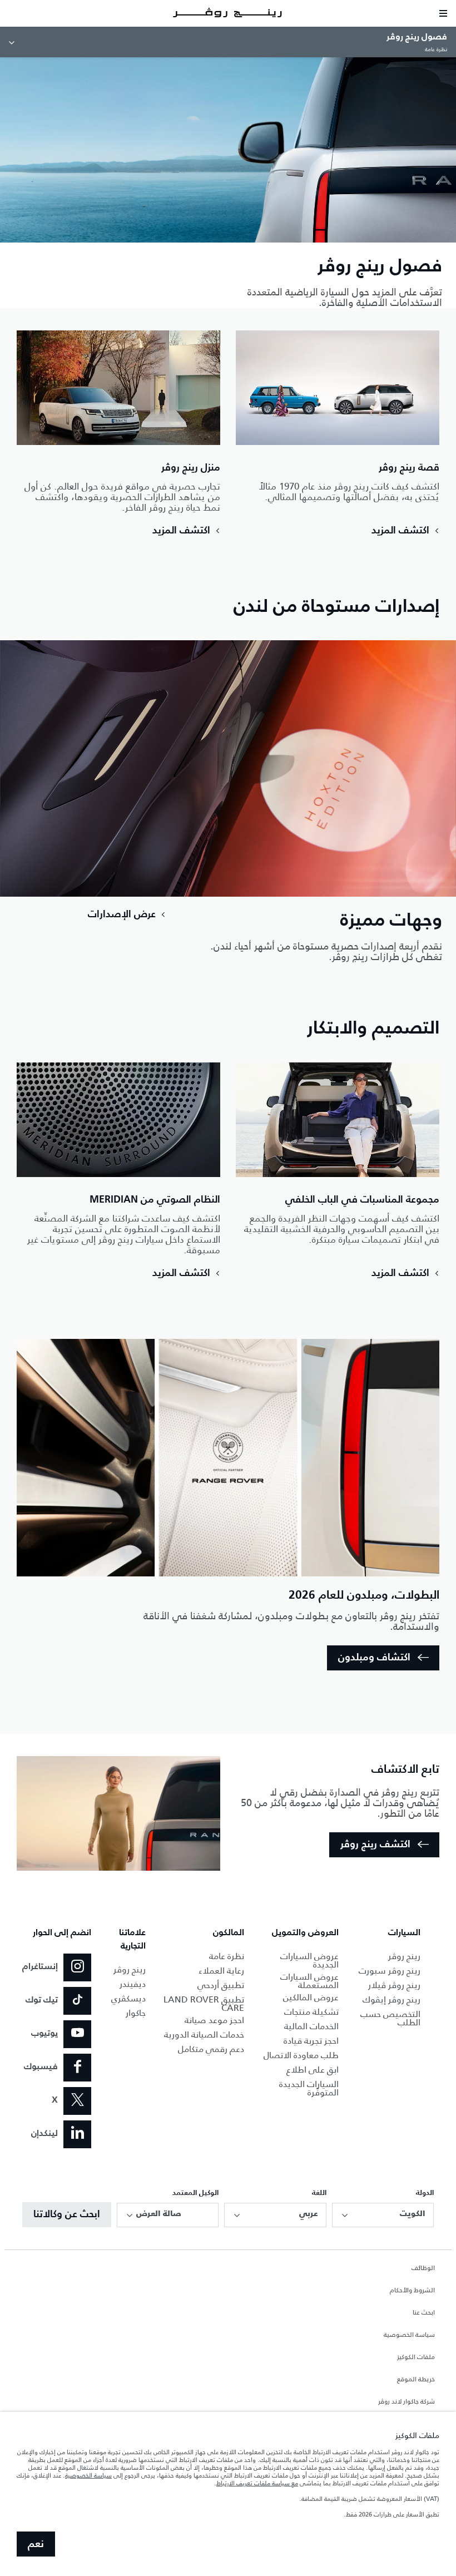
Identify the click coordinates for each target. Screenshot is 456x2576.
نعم (36, 2544)
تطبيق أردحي (221, 1985)
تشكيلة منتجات (311, 2012)
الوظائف (423, 2268)
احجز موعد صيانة (214, 2020)
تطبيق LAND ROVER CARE (204, 2004)
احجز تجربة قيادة (311, 2041)
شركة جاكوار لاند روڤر (407, 2402)
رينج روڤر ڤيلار (394, 1985)
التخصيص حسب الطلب (390, 2018)
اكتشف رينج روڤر (375, 1845)
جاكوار (136, 2013)
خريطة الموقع (416, 2380)
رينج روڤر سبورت (390, 1971)
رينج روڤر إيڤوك (391, 1999)
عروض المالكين (311, 1997)
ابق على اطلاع (313, 2070)
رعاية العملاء (221, 1971)
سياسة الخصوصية (409, 2335)
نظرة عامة (227, 1956)
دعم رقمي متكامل (211, 2049)
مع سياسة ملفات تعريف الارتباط (257, 2483)
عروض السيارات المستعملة (309, 1981)
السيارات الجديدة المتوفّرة (309, 2088)
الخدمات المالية (311, 2026)
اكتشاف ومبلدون (374, 1658)
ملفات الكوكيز (416, 2357)
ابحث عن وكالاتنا (67, 2214)
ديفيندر (133, 1984)
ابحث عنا (424, 2313)
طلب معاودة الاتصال (301, 2055)
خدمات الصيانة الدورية (204, 2034)
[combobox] (383, 2215)
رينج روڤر (404, 1956)
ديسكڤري (128, 1998)
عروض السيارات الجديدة (309, 1960)
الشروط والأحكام (412, 2291)
